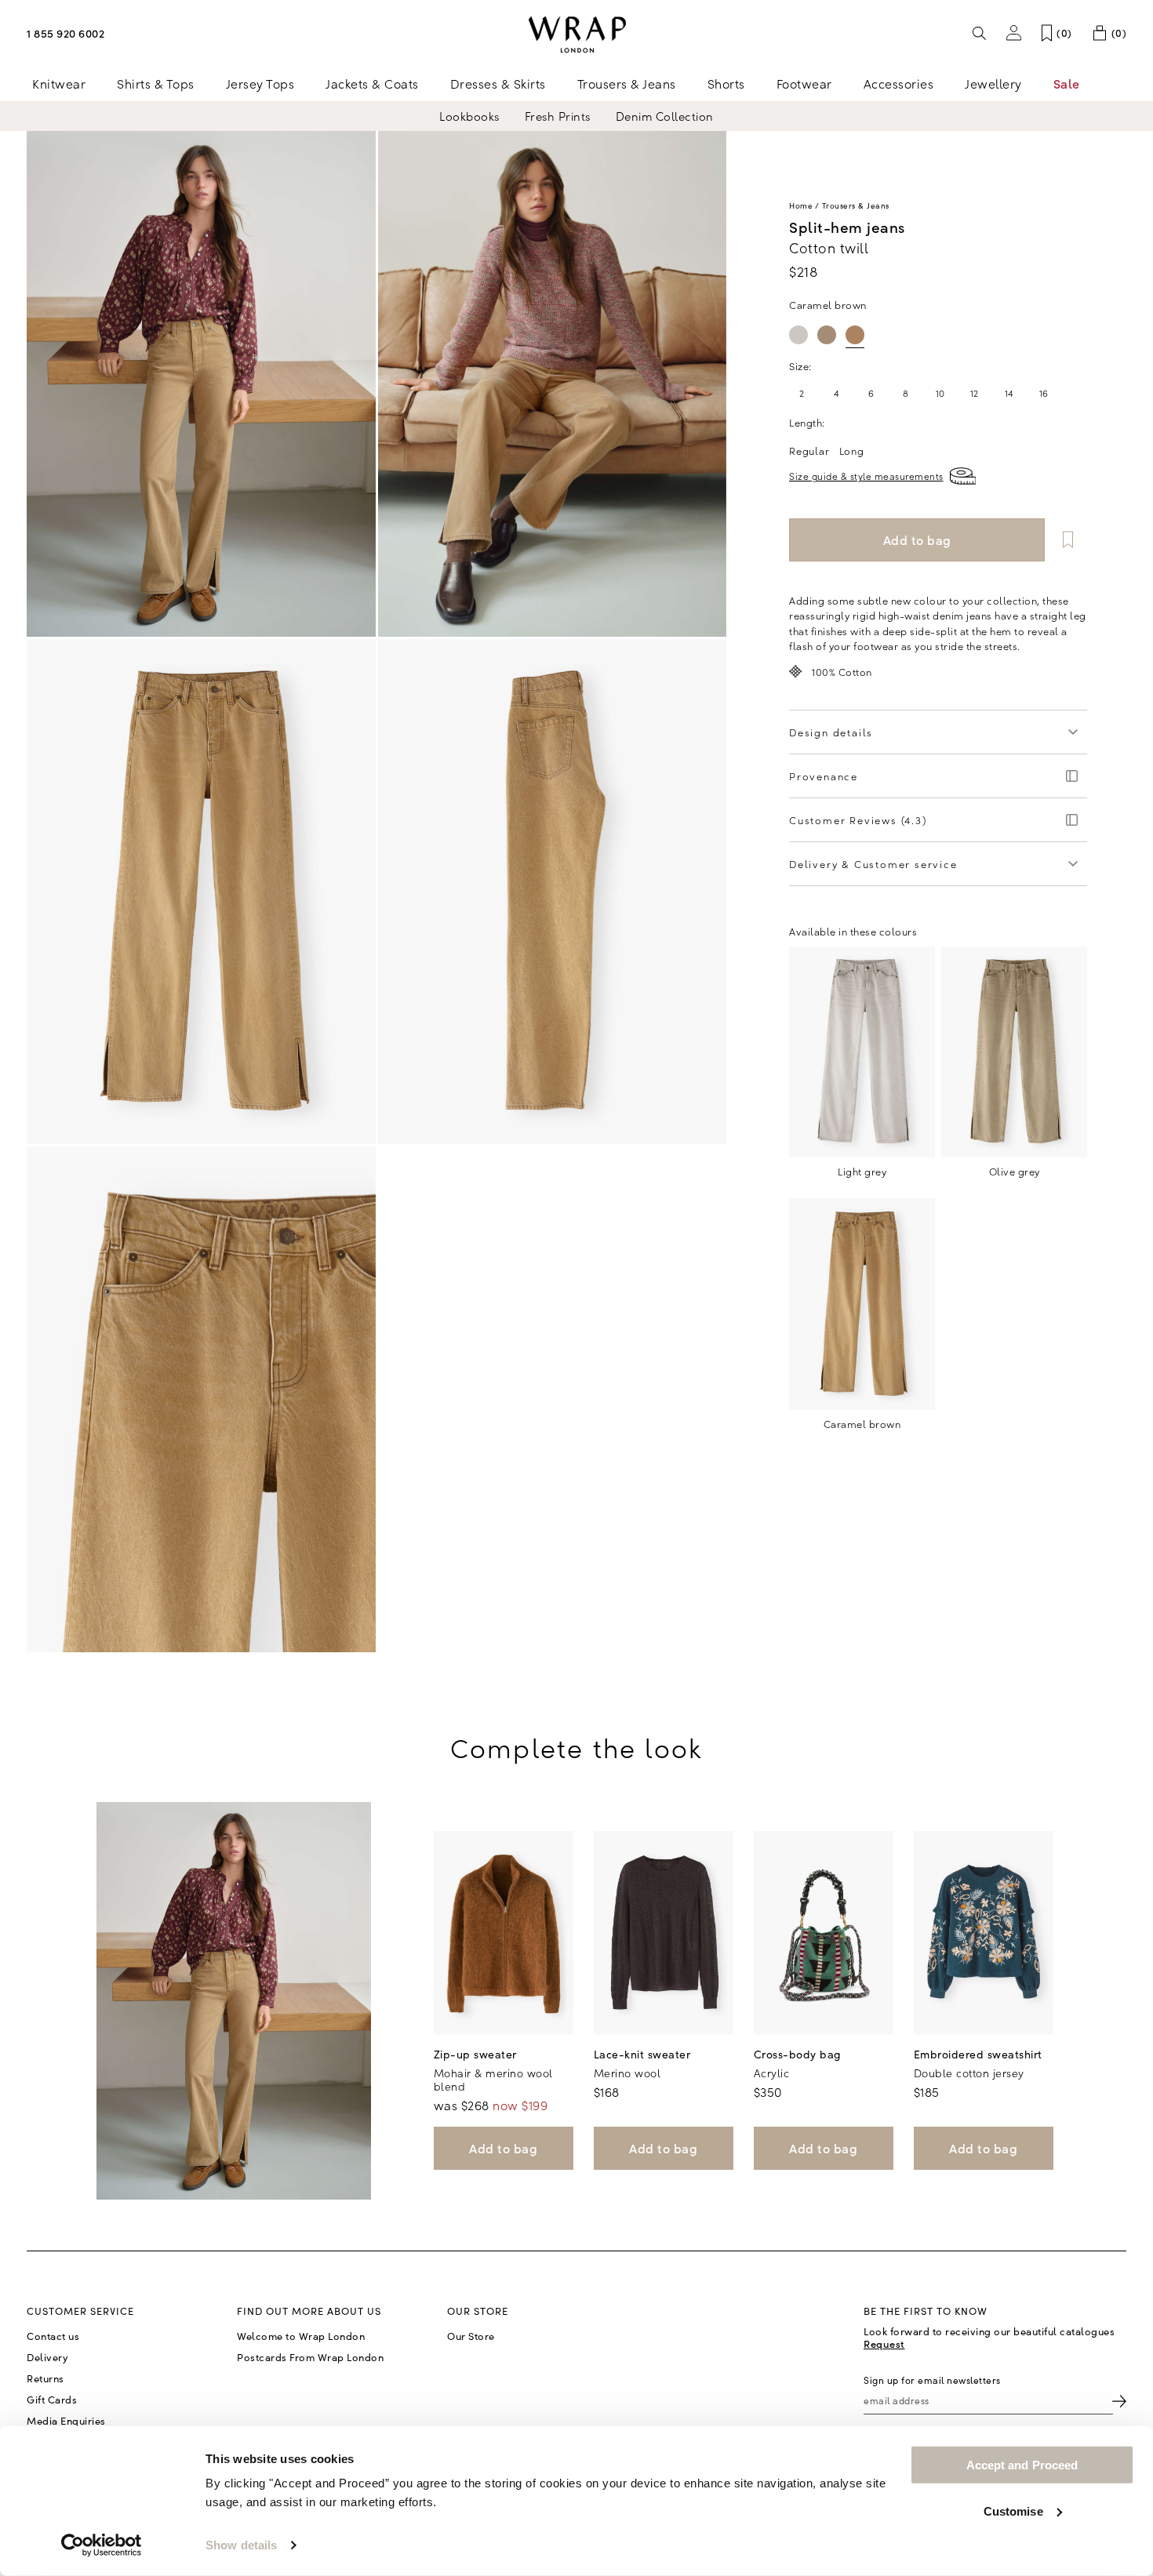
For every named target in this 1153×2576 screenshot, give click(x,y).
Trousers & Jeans (856, 205)
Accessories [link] (899, 83)
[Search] (980, 33)
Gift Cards (52, 2400)
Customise (1013, 2511)
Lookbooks (469, 116)
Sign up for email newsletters (932, 2380)
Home (801, 205)
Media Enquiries (66, 2421)
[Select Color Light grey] (798, 335)
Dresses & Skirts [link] (498, 83)
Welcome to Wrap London (301, 2336)
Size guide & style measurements (866, 476)
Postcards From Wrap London (310, 2357)
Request (884, 2343)
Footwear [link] (804, 83)
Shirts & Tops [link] (156, 83)
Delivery (47, 2357)
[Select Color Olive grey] (827, 335)
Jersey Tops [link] (260, 83)
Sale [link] (1067, 83)
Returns (45, 2378)
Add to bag (503, 2148)
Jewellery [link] (993, 83)
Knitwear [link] (59, 83)
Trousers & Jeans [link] (627, 83)
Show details (241, 2545)
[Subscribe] (1119, 2401)
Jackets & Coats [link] (372, 83)
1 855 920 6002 (65, 33)
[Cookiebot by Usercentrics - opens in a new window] (102, 2545)
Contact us (53, 2336)
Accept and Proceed (1022, 2465)
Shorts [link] (726, 83)
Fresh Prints (558, 116)
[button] (1014, 33)
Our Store (471, 2336)
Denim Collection (665, 116)
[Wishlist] (1068, 540)
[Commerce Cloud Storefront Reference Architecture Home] (576, 35)
